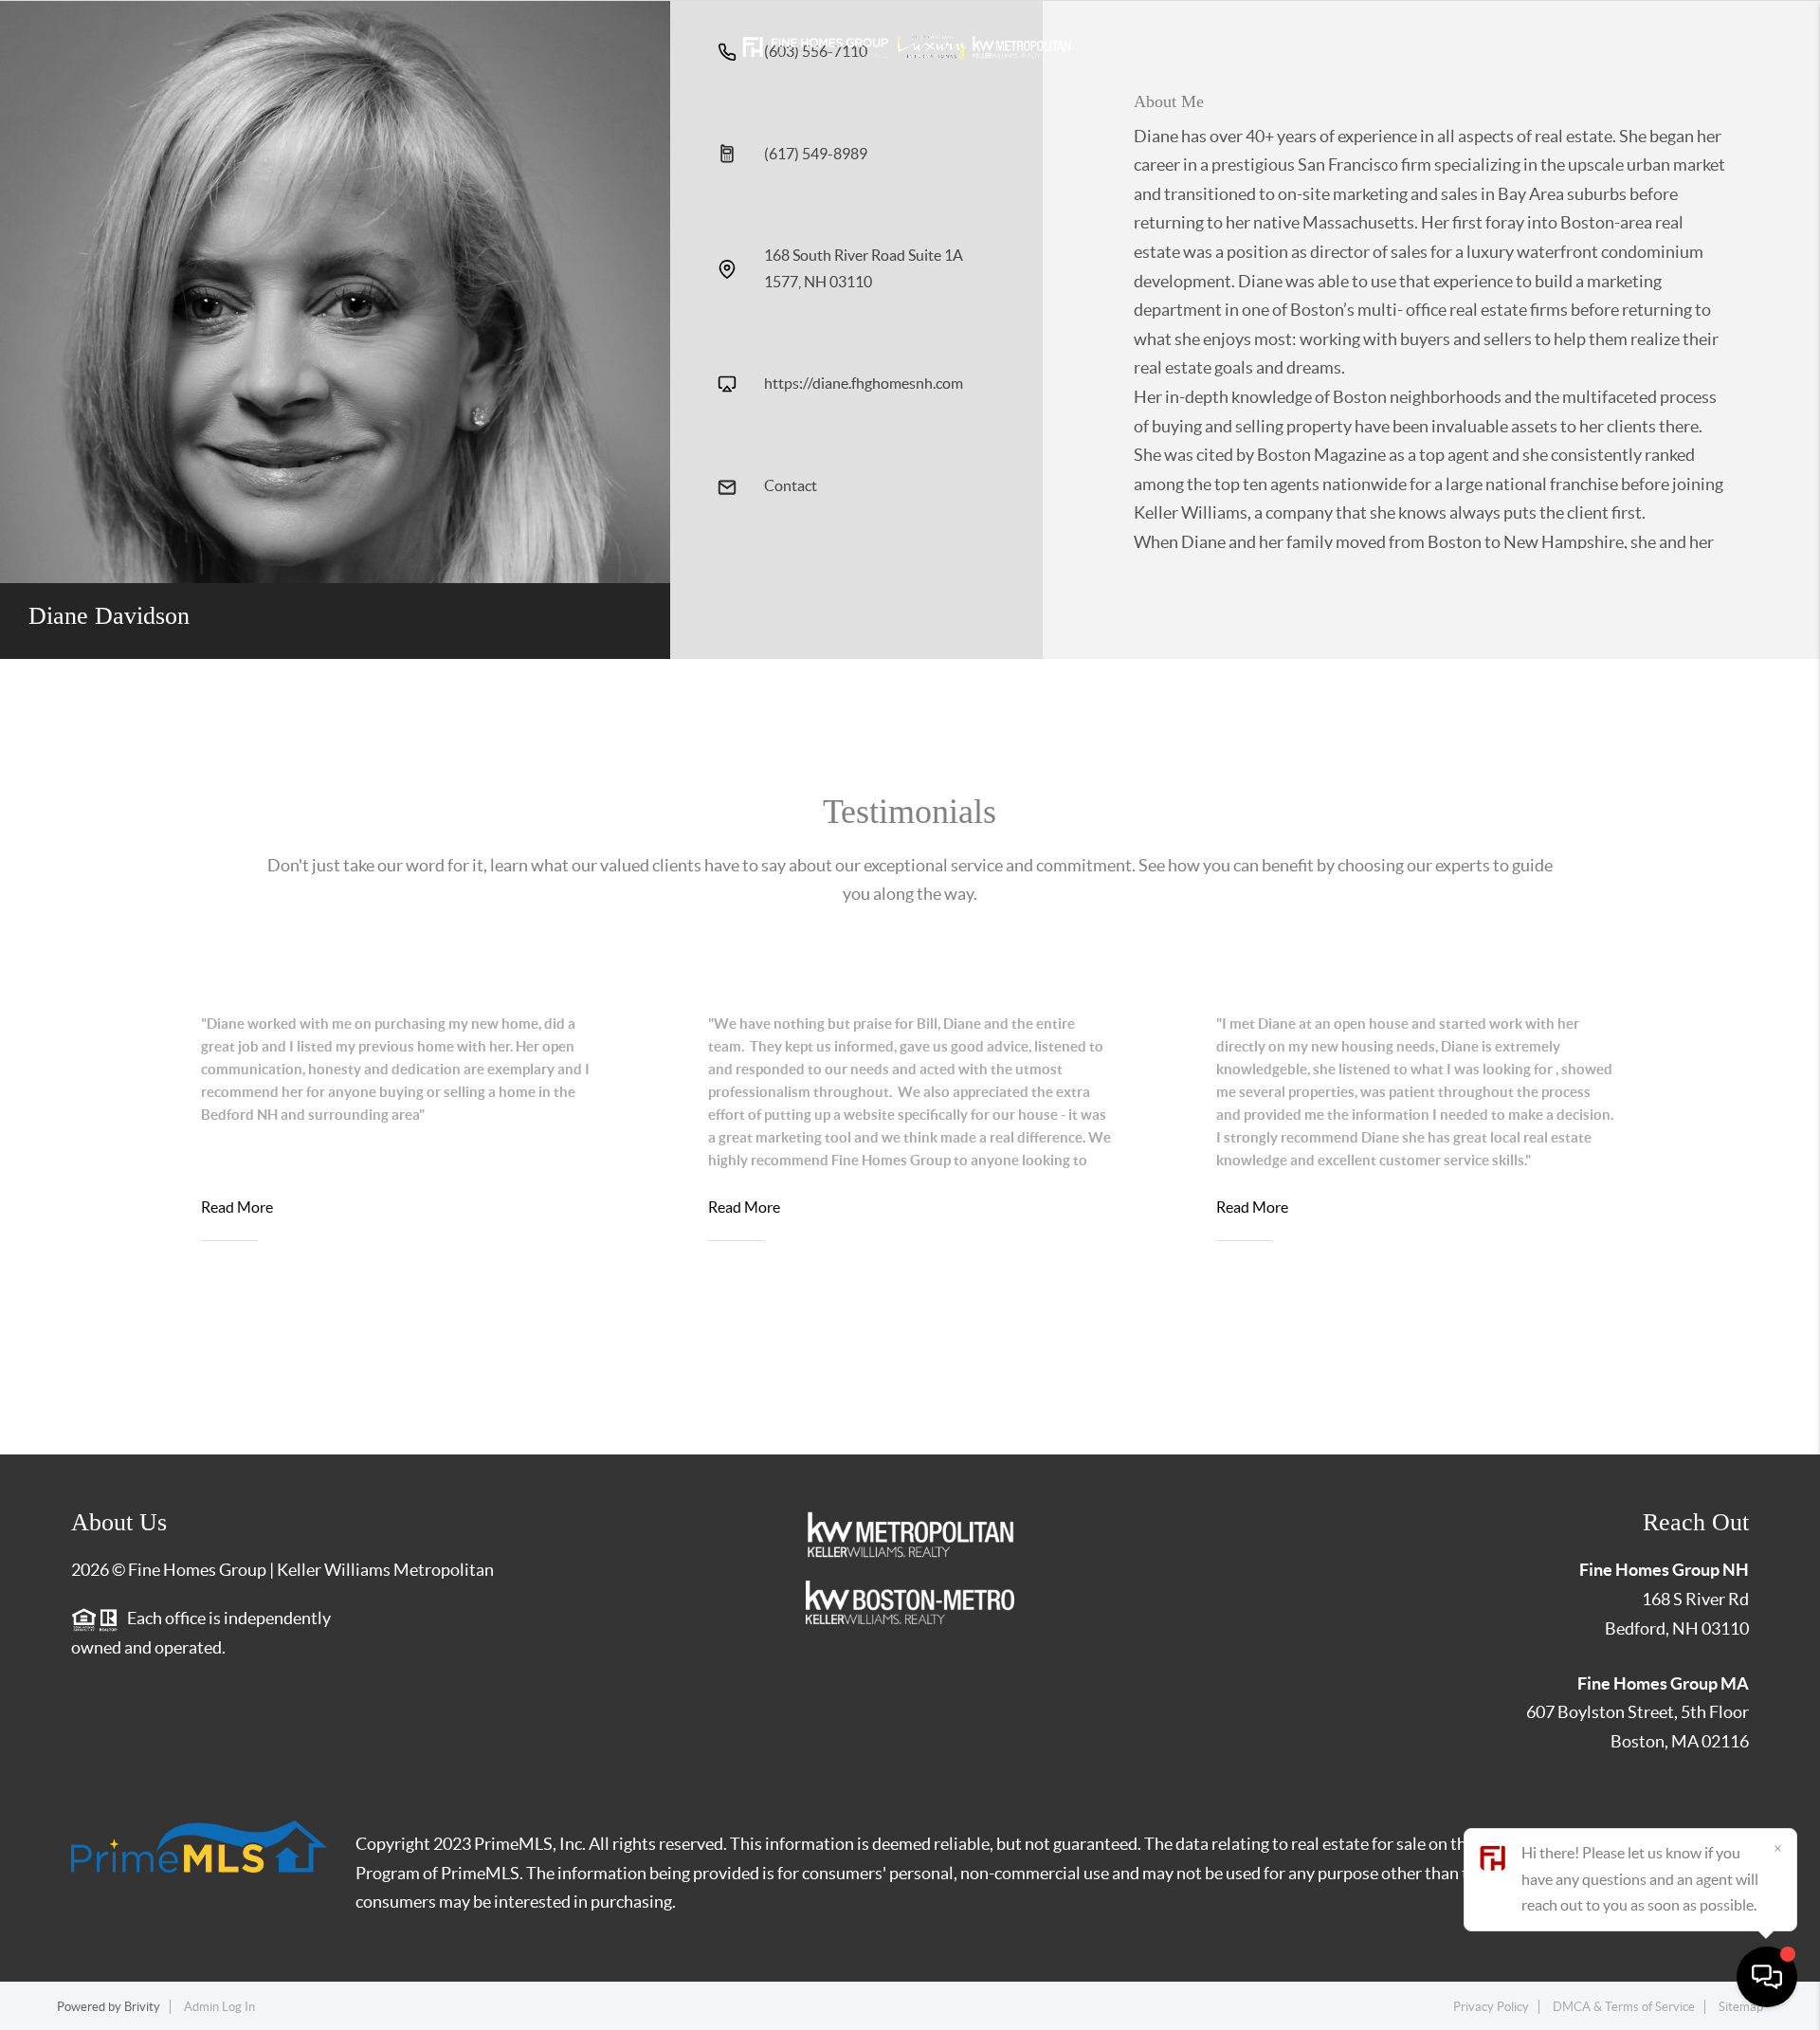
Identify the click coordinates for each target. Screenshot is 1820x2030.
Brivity (142, 2007)
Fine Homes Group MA (1663, 1683)
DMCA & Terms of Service (1624, 2007)
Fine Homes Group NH (1664, 1570)
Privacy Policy (1491, 2007)
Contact (791, 485)
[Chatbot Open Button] (1767, 1977)
